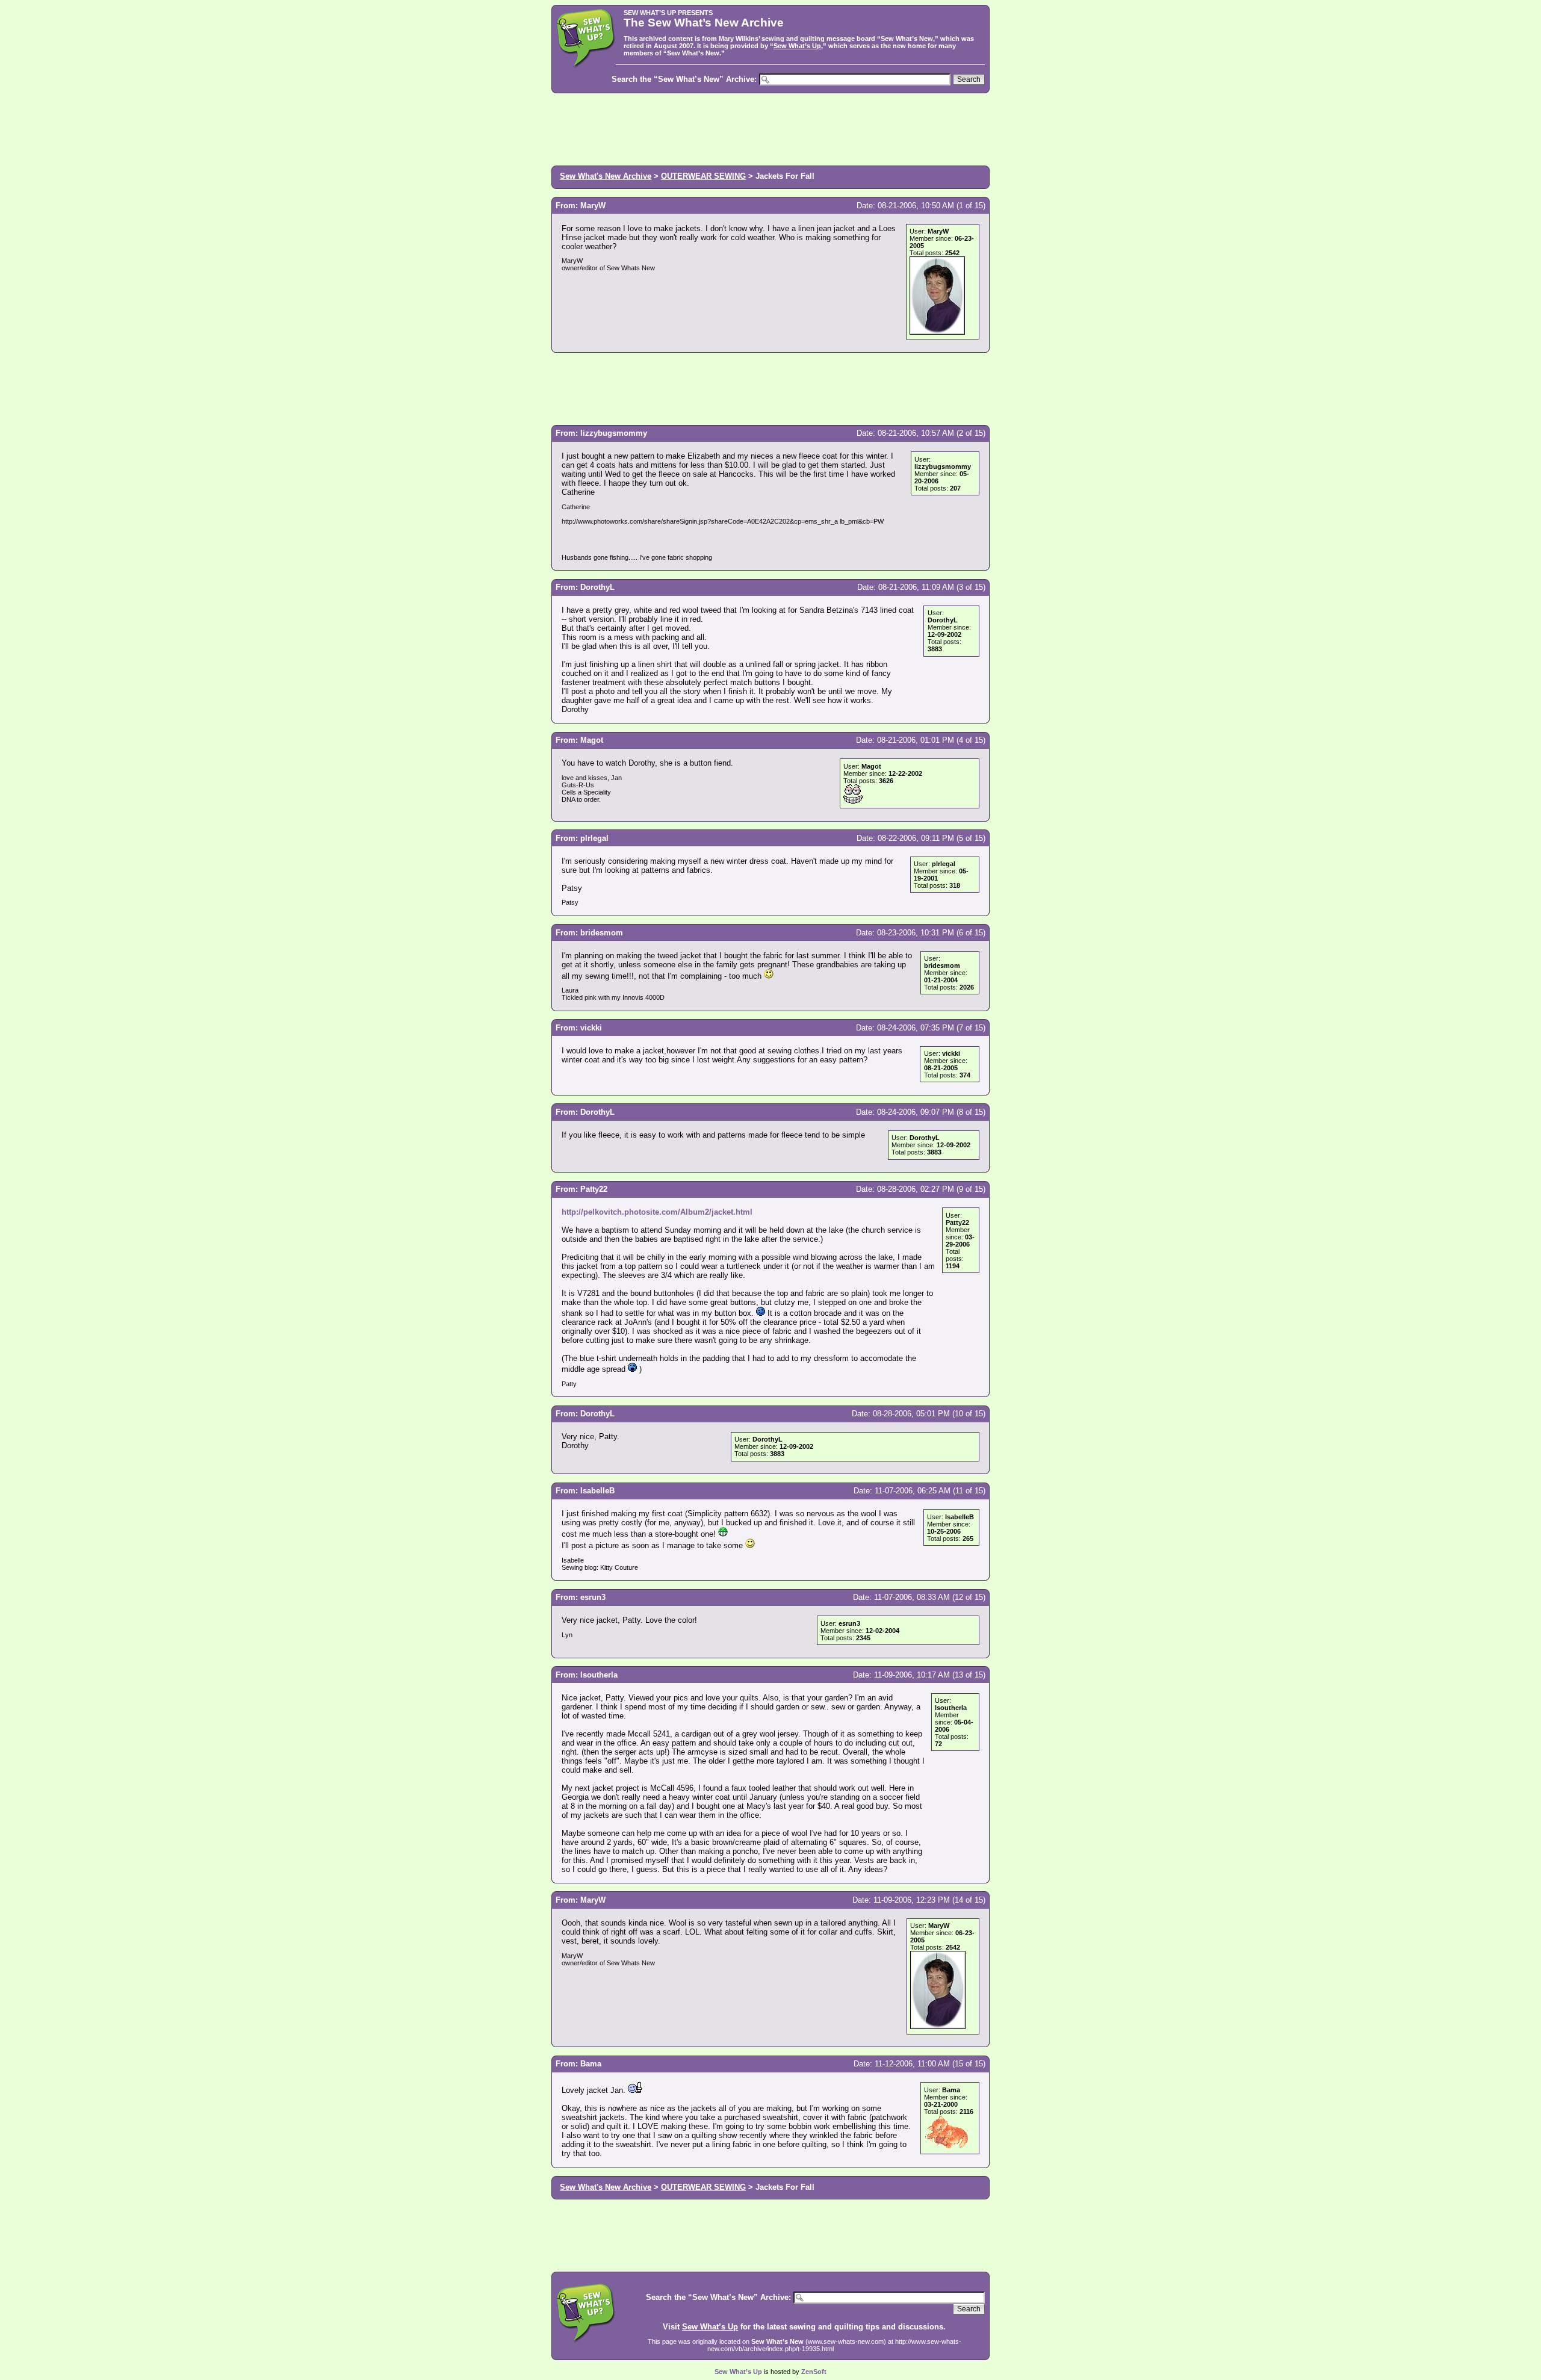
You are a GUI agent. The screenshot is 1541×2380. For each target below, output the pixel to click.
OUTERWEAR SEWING (703, 176)
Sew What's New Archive (606, 176)
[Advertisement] (770, 128)
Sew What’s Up (797, 46)
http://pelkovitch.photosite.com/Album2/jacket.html (657, 1212)
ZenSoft (814, 2372)
